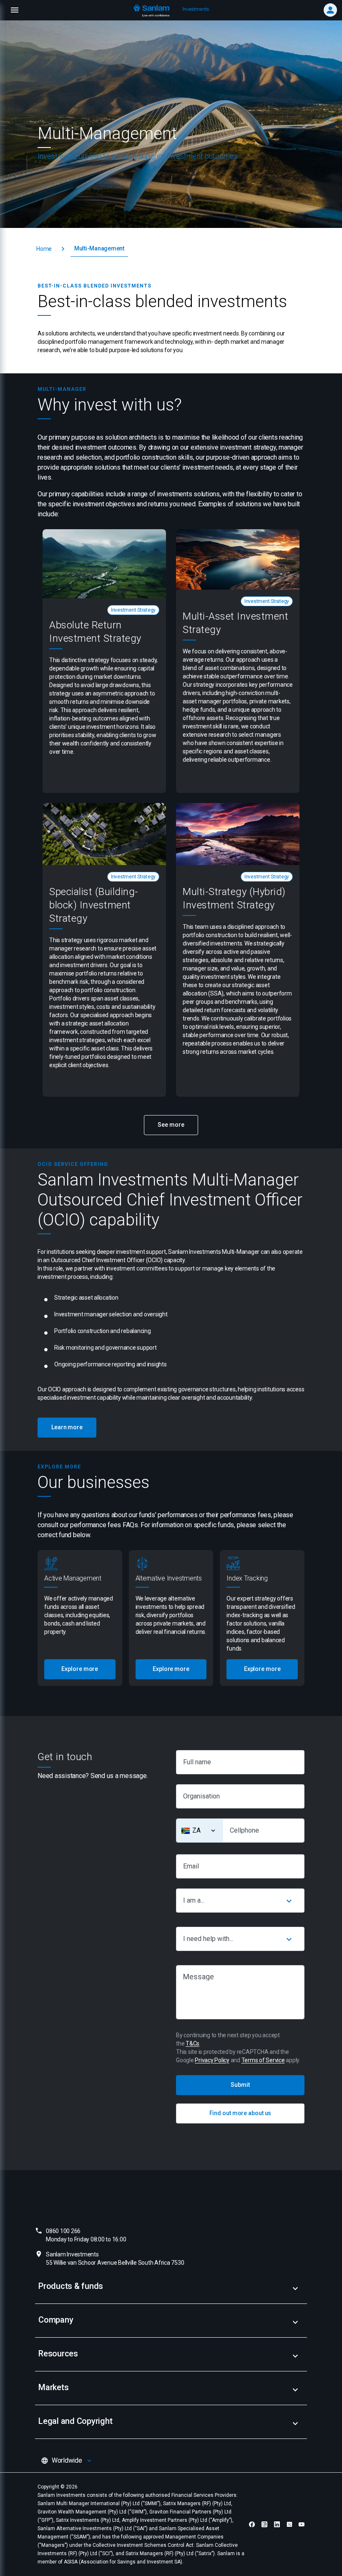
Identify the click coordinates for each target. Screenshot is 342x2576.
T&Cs (192, 2043)
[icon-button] (289, 1901)
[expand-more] (295, 2288)
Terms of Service (263, 2060)
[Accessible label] (213, 1831)
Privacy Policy (212, 2060)
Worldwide (67, 2460)
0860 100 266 (86, 2235)
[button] (44, 249)
